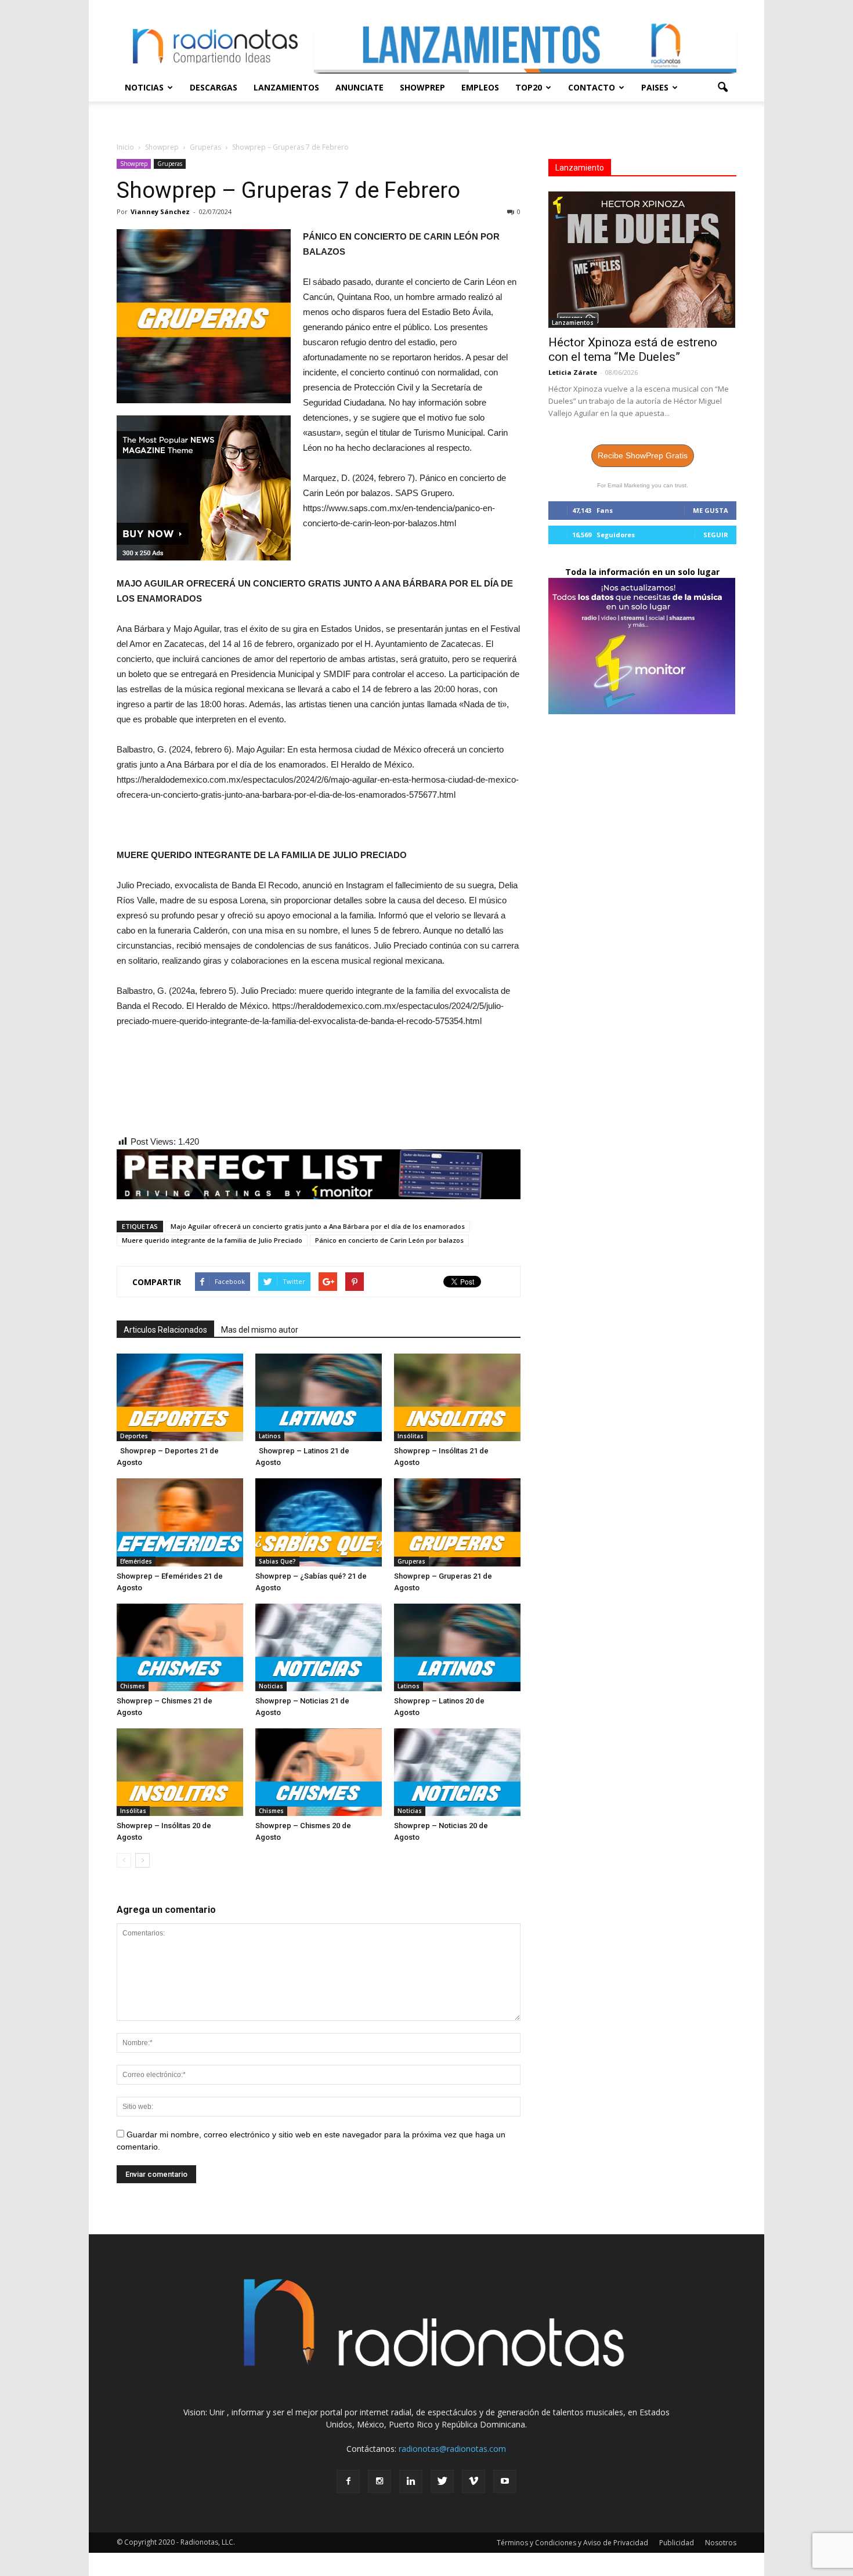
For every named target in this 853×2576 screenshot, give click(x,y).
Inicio (125, 147)
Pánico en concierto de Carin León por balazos (389, 1240)
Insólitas (411, 1436)
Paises (655, 87)
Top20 (529, 87)
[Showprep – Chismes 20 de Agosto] (319, 1772)
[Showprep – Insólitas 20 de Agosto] (180, 1772)
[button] (722, 88)
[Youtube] (505, 2481)
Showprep (422, 87)
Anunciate (359, 87)
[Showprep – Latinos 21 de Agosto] (319, 1397)
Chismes (133, 1686)
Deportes (134, 1436)
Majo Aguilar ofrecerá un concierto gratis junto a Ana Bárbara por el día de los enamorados (318, 1226)
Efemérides (136, 1561)
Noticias (144, 87)
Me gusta (711, 510)
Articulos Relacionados (165, 1330)
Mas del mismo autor (260, 1330)
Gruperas (170, 164)
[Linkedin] (411, 2481)
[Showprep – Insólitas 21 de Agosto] (457, 1397)
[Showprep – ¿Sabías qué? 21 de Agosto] (319, 1522)
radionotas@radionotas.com (452, 2449)
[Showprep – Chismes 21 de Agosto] (180, 1647)
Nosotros (721, 2543)
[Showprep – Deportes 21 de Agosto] (180, 1397)
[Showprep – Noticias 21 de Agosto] (319, 1647)
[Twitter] (442, 2481)
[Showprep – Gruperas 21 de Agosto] (457, 1522)
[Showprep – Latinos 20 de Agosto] (457, 1647)
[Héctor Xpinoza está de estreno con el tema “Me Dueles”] (642, 260)
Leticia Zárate (573, 372)
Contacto (592, 87)
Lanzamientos (286, 87)
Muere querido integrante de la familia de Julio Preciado (212, 1240)
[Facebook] (348, 2481)
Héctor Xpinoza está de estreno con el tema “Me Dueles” (633, 350)
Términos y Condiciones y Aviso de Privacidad (572, 2543)
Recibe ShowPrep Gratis (643, 455)
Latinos (270, 1436)
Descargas (214, 87)
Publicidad (677, 2543)
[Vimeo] (474, 2481)
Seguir (716, 535)
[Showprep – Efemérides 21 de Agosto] (180, 1522)
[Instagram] (379, 2481)
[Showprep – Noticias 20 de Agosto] (457, 1772)
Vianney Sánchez (160, 211)
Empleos (480, 87)
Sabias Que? (277, 1561)
